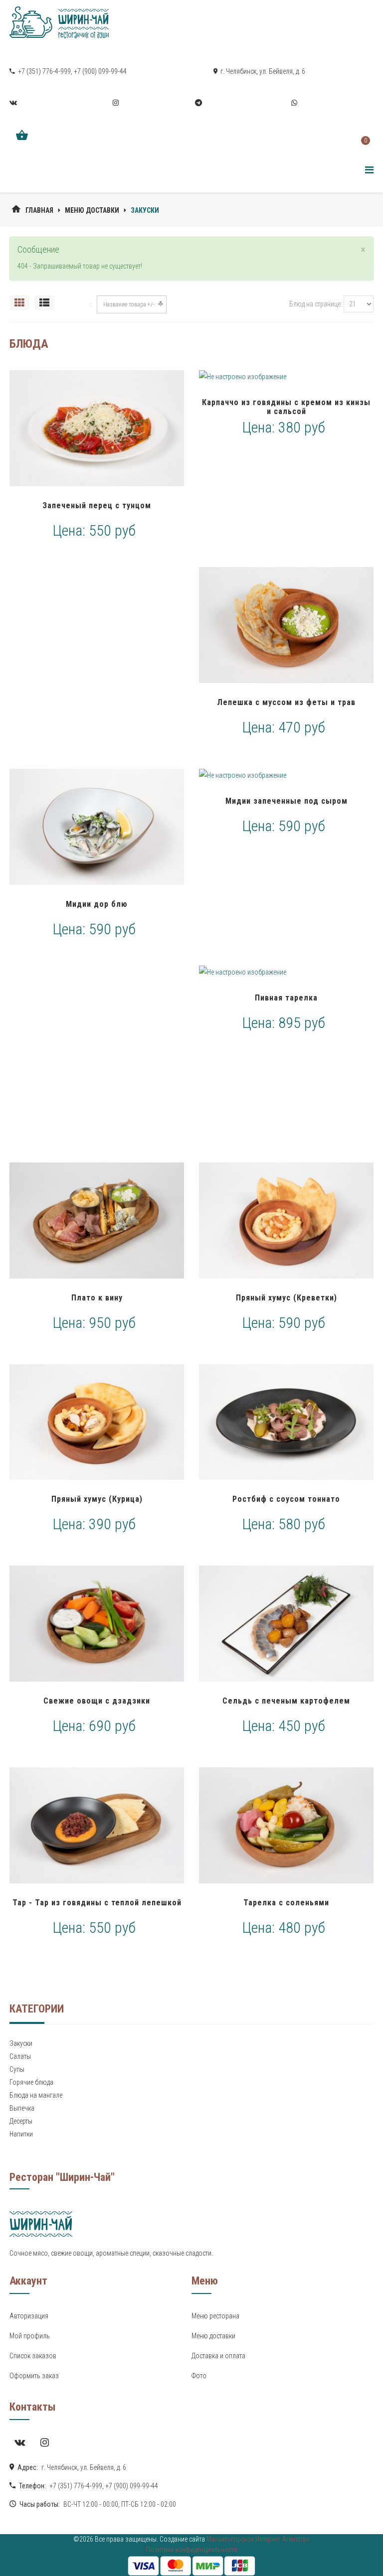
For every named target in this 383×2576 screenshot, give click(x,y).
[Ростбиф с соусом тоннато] (286, 1422)
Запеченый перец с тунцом (97, 505)
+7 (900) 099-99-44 (100, 71)
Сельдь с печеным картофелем (286, 1701)
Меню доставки (92, 210)
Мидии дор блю (97, 904)
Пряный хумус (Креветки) (287, 1298)
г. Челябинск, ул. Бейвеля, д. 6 (262, 71)
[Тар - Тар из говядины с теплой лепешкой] (97, 1825)
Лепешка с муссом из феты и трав (286, 702)
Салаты (20, 2056)
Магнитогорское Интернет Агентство (258, 2539)
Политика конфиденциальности (192, 2550)
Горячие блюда (31, 2082)
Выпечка (22, 2108)
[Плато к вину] (97, 1220)
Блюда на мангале (36, 2095)
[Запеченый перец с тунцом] (97, 428)
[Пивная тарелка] (286, 972)
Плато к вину (97, 1298)
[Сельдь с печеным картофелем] (286, 1624)
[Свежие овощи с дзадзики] (97, 1624)
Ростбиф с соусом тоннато (286, 1499)
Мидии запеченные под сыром (287, 801)
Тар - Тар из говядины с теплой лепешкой (97, 1903)
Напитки (21, 2134)
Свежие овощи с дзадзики (97, 1701)
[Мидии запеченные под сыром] (286, 775)
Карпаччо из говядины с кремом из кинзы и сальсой (286, 407)
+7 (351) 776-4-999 (44, 71)
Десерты (21, 2121)
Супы (17, 2069)
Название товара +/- (129, 304)
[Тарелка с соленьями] (286, 1825)
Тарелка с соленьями (286, 1903)
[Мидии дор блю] (97, 827)
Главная (39, 210)
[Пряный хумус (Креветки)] (286, 1220)
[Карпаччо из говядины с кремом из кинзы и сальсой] (286, 377)
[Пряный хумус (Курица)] (97, 1422)
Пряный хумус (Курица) (97, 1499)
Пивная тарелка (286, 998)
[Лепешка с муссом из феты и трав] (286, 625)
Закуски (21, 2043)
